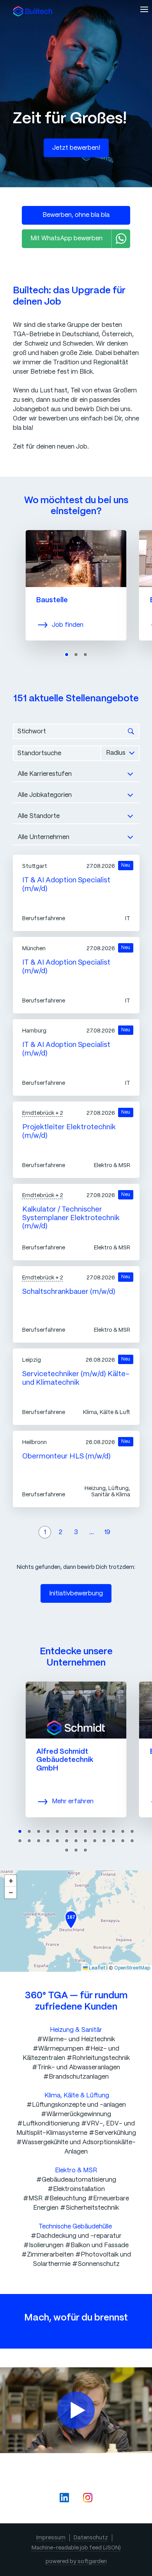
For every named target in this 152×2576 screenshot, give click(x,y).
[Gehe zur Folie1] (67, 655)
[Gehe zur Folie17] (48, 1841)
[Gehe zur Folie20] (76, 1841)
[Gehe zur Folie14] (20, 1841)
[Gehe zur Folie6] (67, 1831)
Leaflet (96, 1968)
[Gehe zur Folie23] (104, 1841)
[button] (71, 1920)
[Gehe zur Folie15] (29, 1841)
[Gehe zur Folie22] (95, 1841)
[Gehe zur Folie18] (57, 1841)
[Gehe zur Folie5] (57, 1831)
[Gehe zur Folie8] (85, 1831)
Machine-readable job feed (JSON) (76, 2548)
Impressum (51, 2538)
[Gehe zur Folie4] (48, 1831)
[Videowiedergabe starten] (76, 2410)
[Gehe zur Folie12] (123, 1831)
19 (107, 1532)
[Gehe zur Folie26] (132, 1841)
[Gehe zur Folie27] (67, 1850)
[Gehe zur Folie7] (76, 1831)
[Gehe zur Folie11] (113, 1831)
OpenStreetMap (132, 1968)
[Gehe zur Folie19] (67, 1841)
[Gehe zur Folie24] (113, 1841)
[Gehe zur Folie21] (85, 1841)
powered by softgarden (76, 2562)
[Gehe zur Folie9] (95, 1831)
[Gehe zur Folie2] (76, 655)
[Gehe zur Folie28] (76, 1850)
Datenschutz (91, 2538)
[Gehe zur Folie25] (123, 1841)
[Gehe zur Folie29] (85, 1850)
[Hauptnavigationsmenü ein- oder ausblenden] (144, 9)
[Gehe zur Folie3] (85, 655)
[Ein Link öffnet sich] (33, 11)
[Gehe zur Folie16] (39, 1841)
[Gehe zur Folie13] (132, 1831)
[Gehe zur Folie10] (104, 1831)
